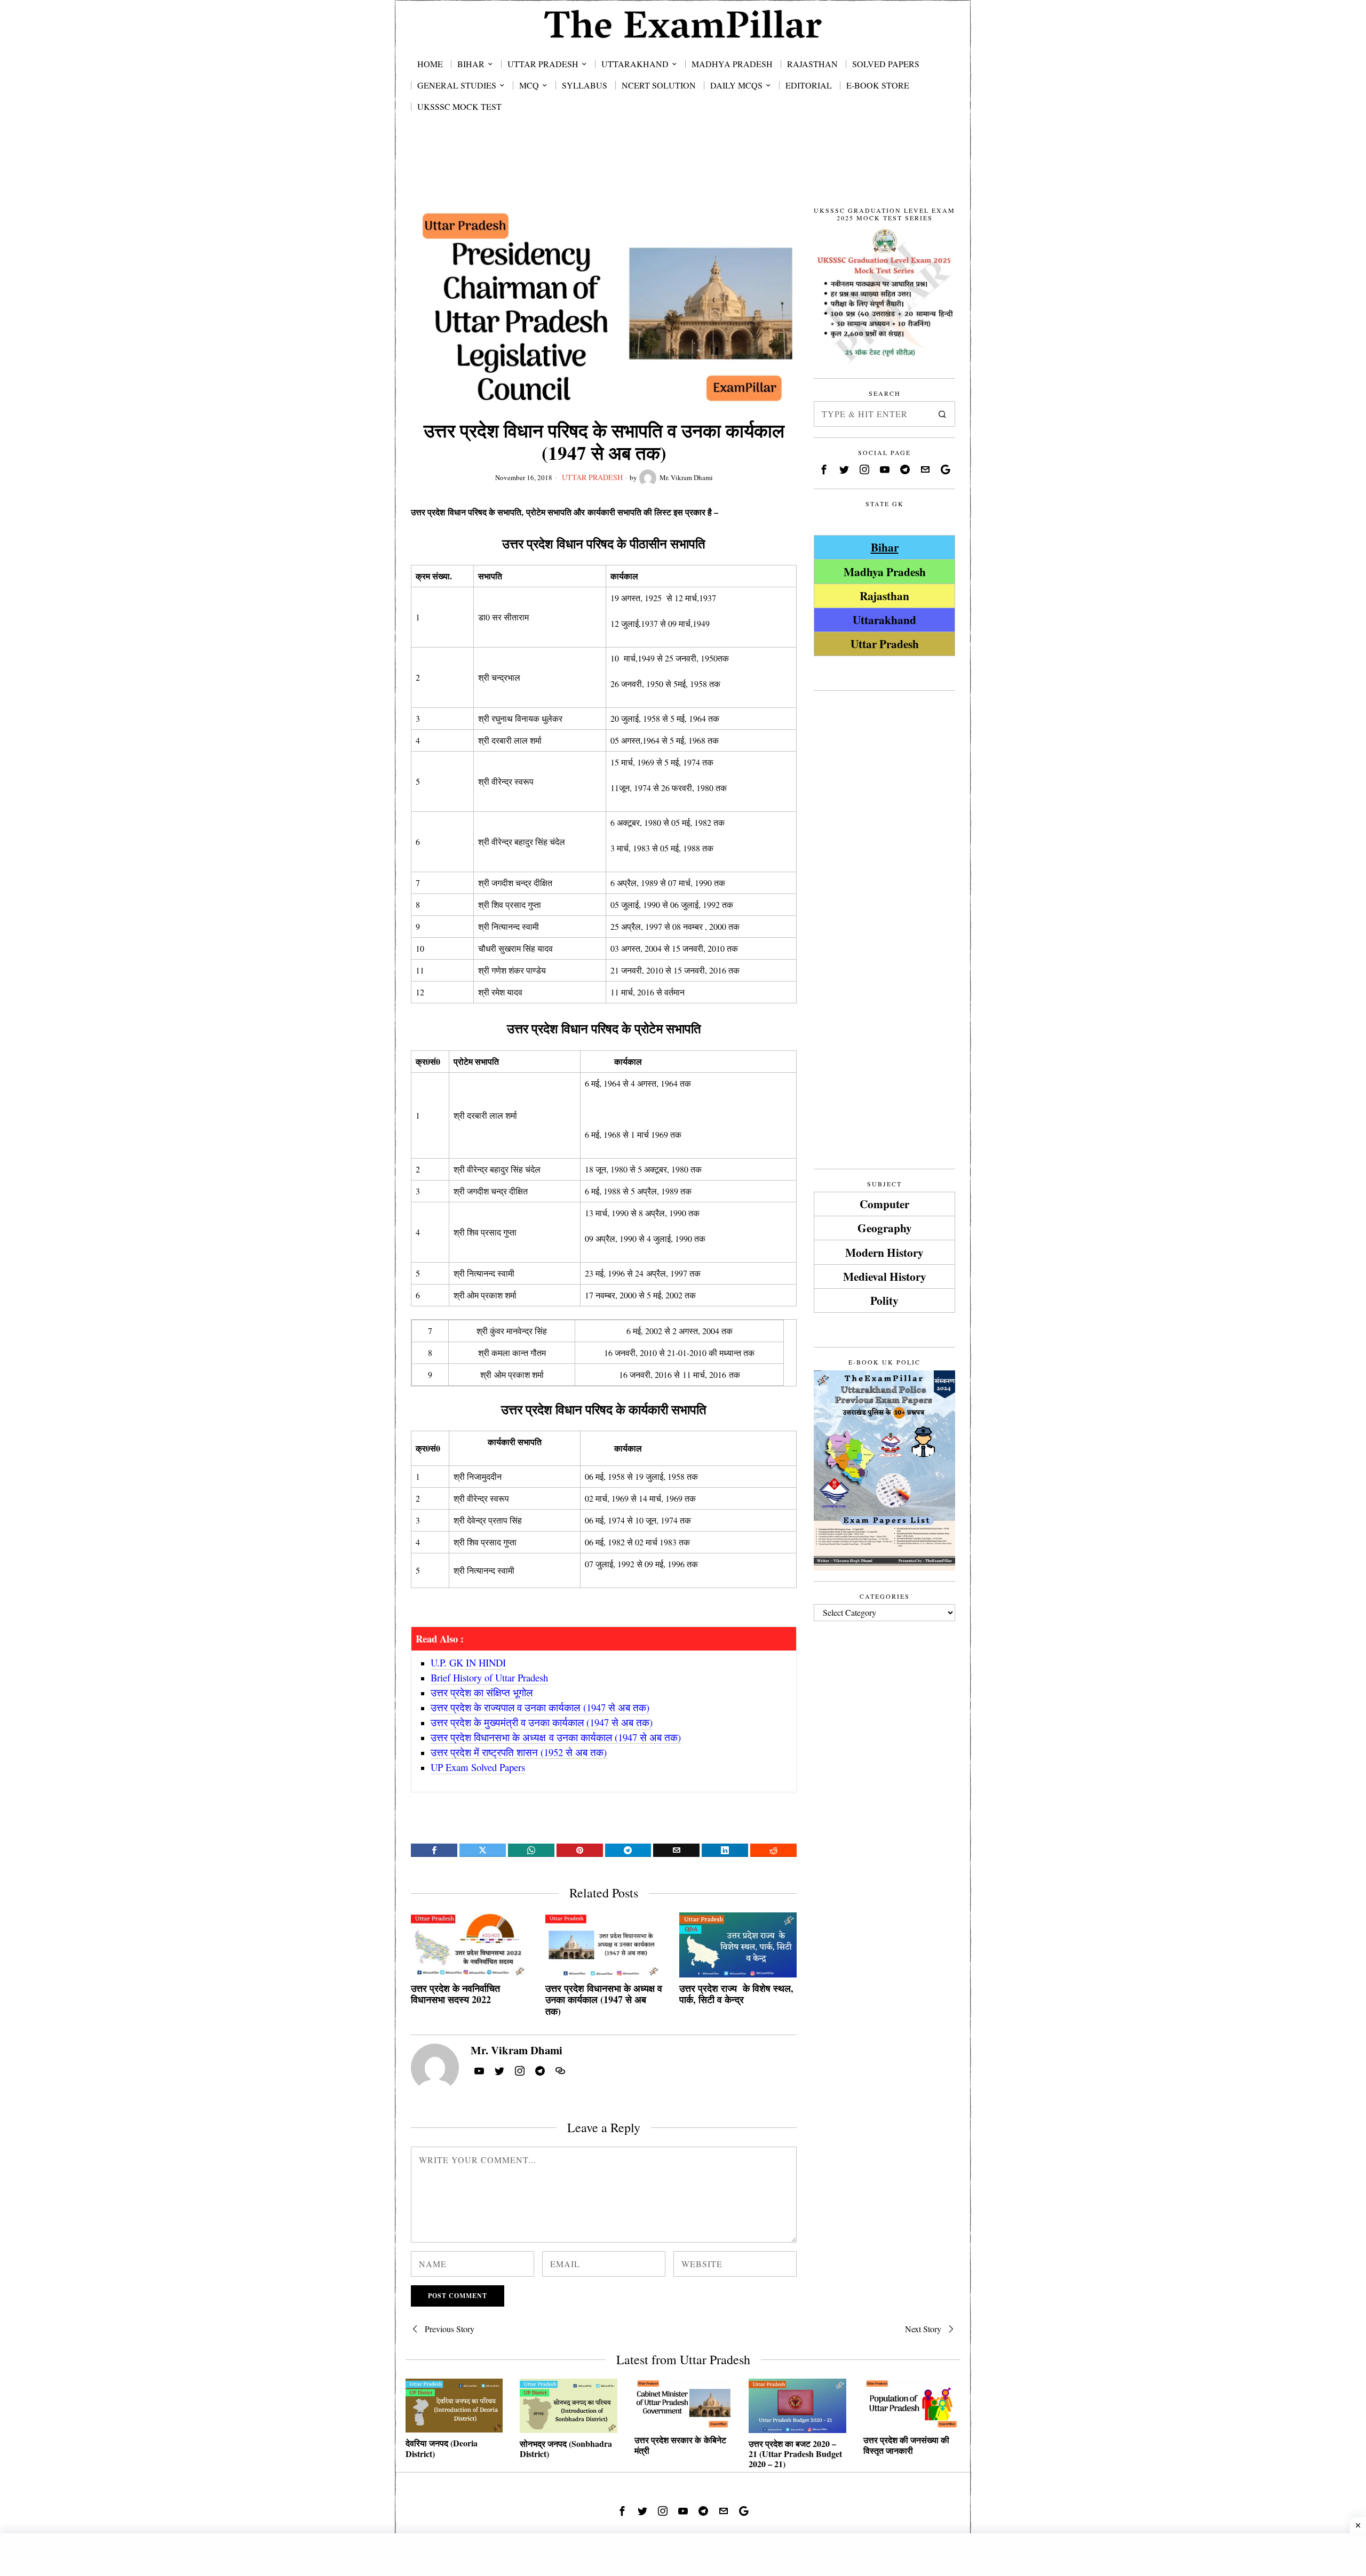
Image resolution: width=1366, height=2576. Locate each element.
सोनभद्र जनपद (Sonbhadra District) (566, 2449)
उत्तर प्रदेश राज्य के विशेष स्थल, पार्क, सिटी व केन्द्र (736, 1994)
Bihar (885, 547)
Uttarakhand (884, 620)
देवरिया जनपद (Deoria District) (442, 2448)
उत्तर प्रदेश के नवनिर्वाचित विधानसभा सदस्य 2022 (455, 1994)
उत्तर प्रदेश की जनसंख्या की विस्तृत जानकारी (906, 2445)
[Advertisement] (683, 172)
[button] (942, 414)
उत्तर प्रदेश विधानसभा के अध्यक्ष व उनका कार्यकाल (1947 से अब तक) (604, 2000)
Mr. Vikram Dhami (686, 477)
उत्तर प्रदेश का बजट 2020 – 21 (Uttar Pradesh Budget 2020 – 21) (795, 2454)
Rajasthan (884, 596)
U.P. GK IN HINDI (468, 1662)
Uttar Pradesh (592, 477)
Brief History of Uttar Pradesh (489, 1677)
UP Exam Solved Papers (478, 1767)
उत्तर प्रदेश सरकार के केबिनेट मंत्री (680, 2445)
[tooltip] (434, 1850)
